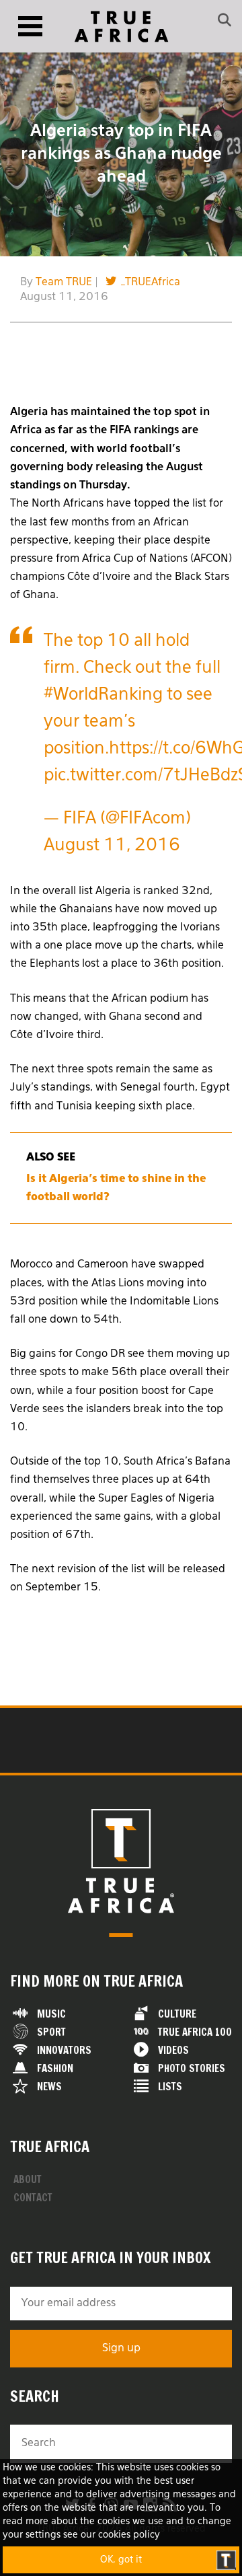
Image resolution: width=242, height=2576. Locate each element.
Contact (33, 2198)
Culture (177, 2014)
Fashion (55, 2068)
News (49, 2087)
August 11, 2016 (112, 846)
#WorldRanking (103, 695)
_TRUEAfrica (151, 283)
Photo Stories (192, 2068)
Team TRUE (64, 283)
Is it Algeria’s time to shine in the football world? (116, 1188)
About (28, 2179)
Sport (51, 2032)
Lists (170, 2087)
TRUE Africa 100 (195, 2032)
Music (51, 2014)
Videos (173, 2050)
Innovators (64, 2050)
